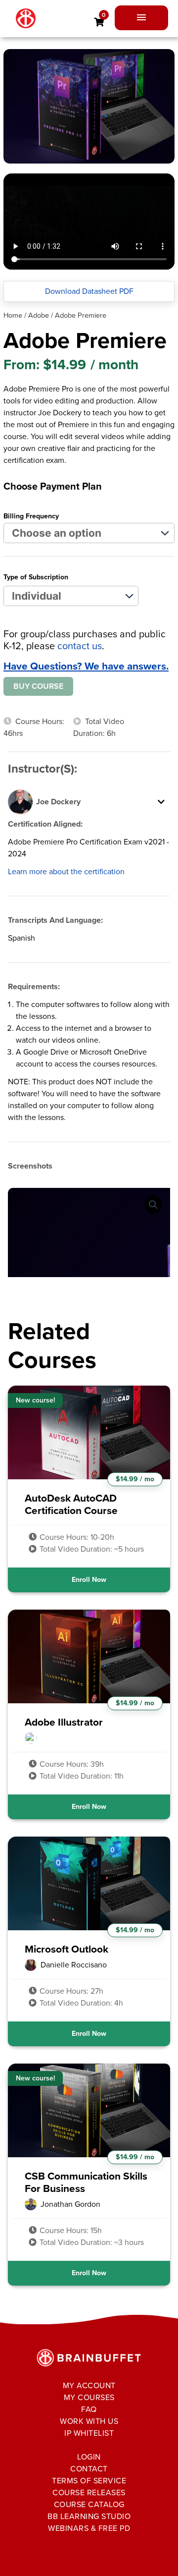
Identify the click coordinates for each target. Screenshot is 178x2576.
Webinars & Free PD (89, 2528)
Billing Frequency (31, 516)
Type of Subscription (36, 577)
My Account (89, 2385)
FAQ (89, 2409)
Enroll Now (89, 1580)
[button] (153, 1205)
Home (13, 315)
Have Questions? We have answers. (86, 666)
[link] (99, 22)
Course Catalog (89, 2504)
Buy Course (38, 686)
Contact (89, 2469)
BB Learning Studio (89, 2516)
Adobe (39, 315)
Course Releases (89, 2492)
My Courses (89, 2397)
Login (89, 2457)
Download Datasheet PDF (89, 291)
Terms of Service (89, 2481)
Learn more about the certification (66, 871)
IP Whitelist (89, 2433)
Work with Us (89, 2421)
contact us (80, 646)
